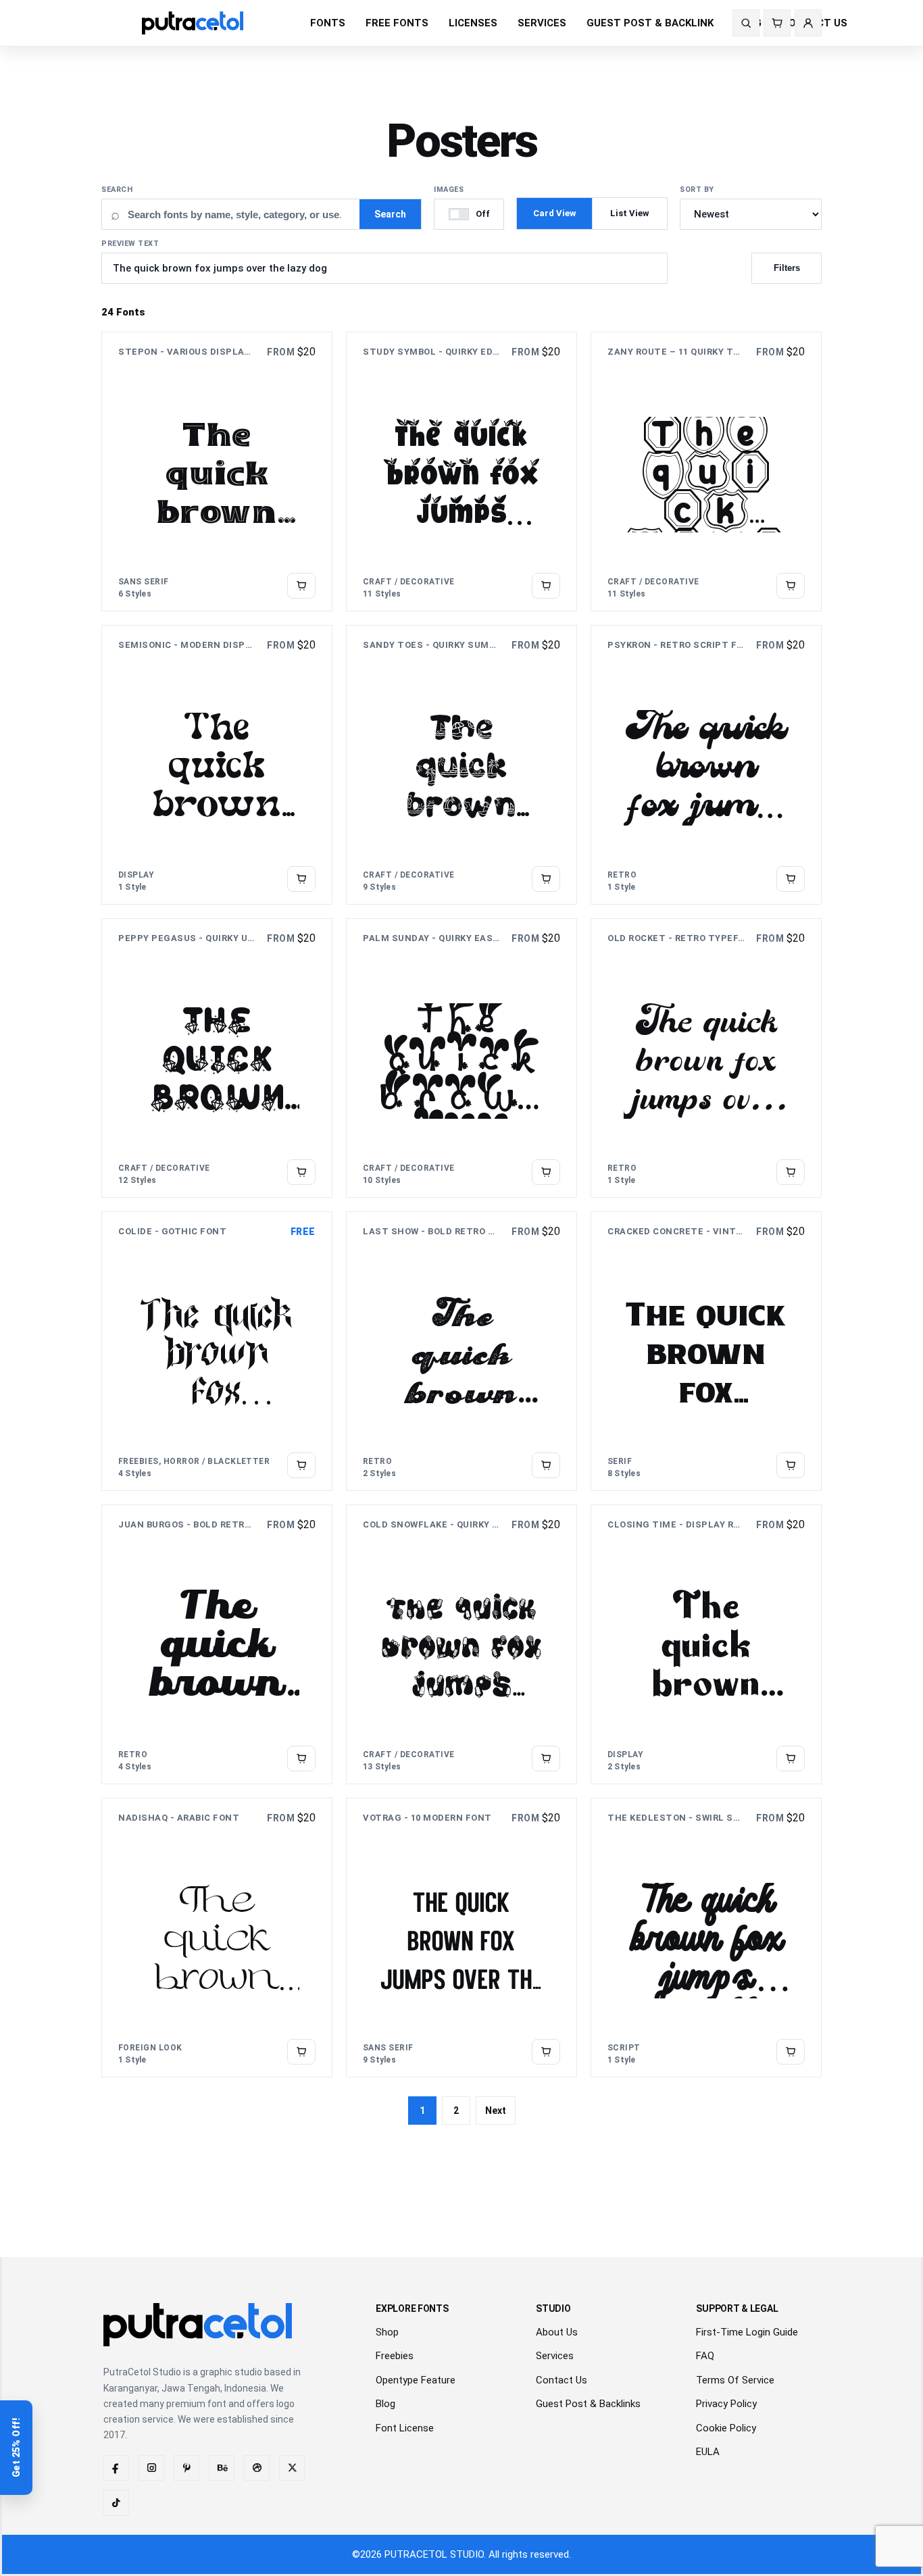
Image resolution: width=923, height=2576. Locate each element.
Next (496, 2111)
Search (117, 190)
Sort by (697, 190)
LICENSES (473, 23)
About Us (557, 2332)
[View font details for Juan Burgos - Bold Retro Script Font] (301, 1759)
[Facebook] (116, 2468)
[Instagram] (151, 2468)
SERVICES (542, 23)
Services (555, 2356)
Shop (387, 2332)
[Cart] (777, 23)
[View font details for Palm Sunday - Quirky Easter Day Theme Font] (546, 1172)
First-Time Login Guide (747, 2332)
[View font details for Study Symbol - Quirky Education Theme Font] (546, 586)
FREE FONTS (397, 23)
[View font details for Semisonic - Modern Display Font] (301, 879)
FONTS (328, 23)
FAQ (705, 2356)
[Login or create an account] (808, 23)
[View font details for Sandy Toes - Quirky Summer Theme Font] (546, 879)
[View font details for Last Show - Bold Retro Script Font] (546, 1465)
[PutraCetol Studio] (213, 23)
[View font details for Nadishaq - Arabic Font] (301, 2052)
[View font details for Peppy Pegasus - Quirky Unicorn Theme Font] (301, 1172)
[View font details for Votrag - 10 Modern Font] (546, 2052)
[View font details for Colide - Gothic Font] (301, 1465)
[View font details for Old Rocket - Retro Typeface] (791, 1172)
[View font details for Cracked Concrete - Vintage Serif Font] (791, 1465)
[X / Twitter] (292, 2468)
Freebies (395, 2356)
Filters (787, 268)
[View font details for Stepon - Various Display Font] (301, 586)
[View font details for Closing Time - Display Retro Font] (791, 1759)
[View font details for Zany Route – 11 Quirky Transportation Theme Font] (791, 586)
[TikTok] (116, 2503)
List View (630, 213)
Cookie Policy (726, 2428)
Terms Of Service (735, 2380)
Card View (555, 213)
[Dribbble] (257, 2468)
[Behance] (222, 2468)
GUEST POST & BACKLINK (650, 23)
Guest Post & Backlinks (588, 2404)
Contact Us (562, 2380)
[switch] (469, 214)
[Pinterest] (186, 2468)
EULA (708, 2452)
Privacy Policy (726, 2404)
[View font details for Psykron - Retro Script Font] (791, 879)
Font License (405, 2428)
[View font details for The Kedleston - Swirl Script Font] (791, 2052)
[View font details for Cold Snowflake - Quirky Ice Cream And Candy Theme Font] (546, 1759)
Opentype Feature (416, 2380)
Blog (385, 2404)
